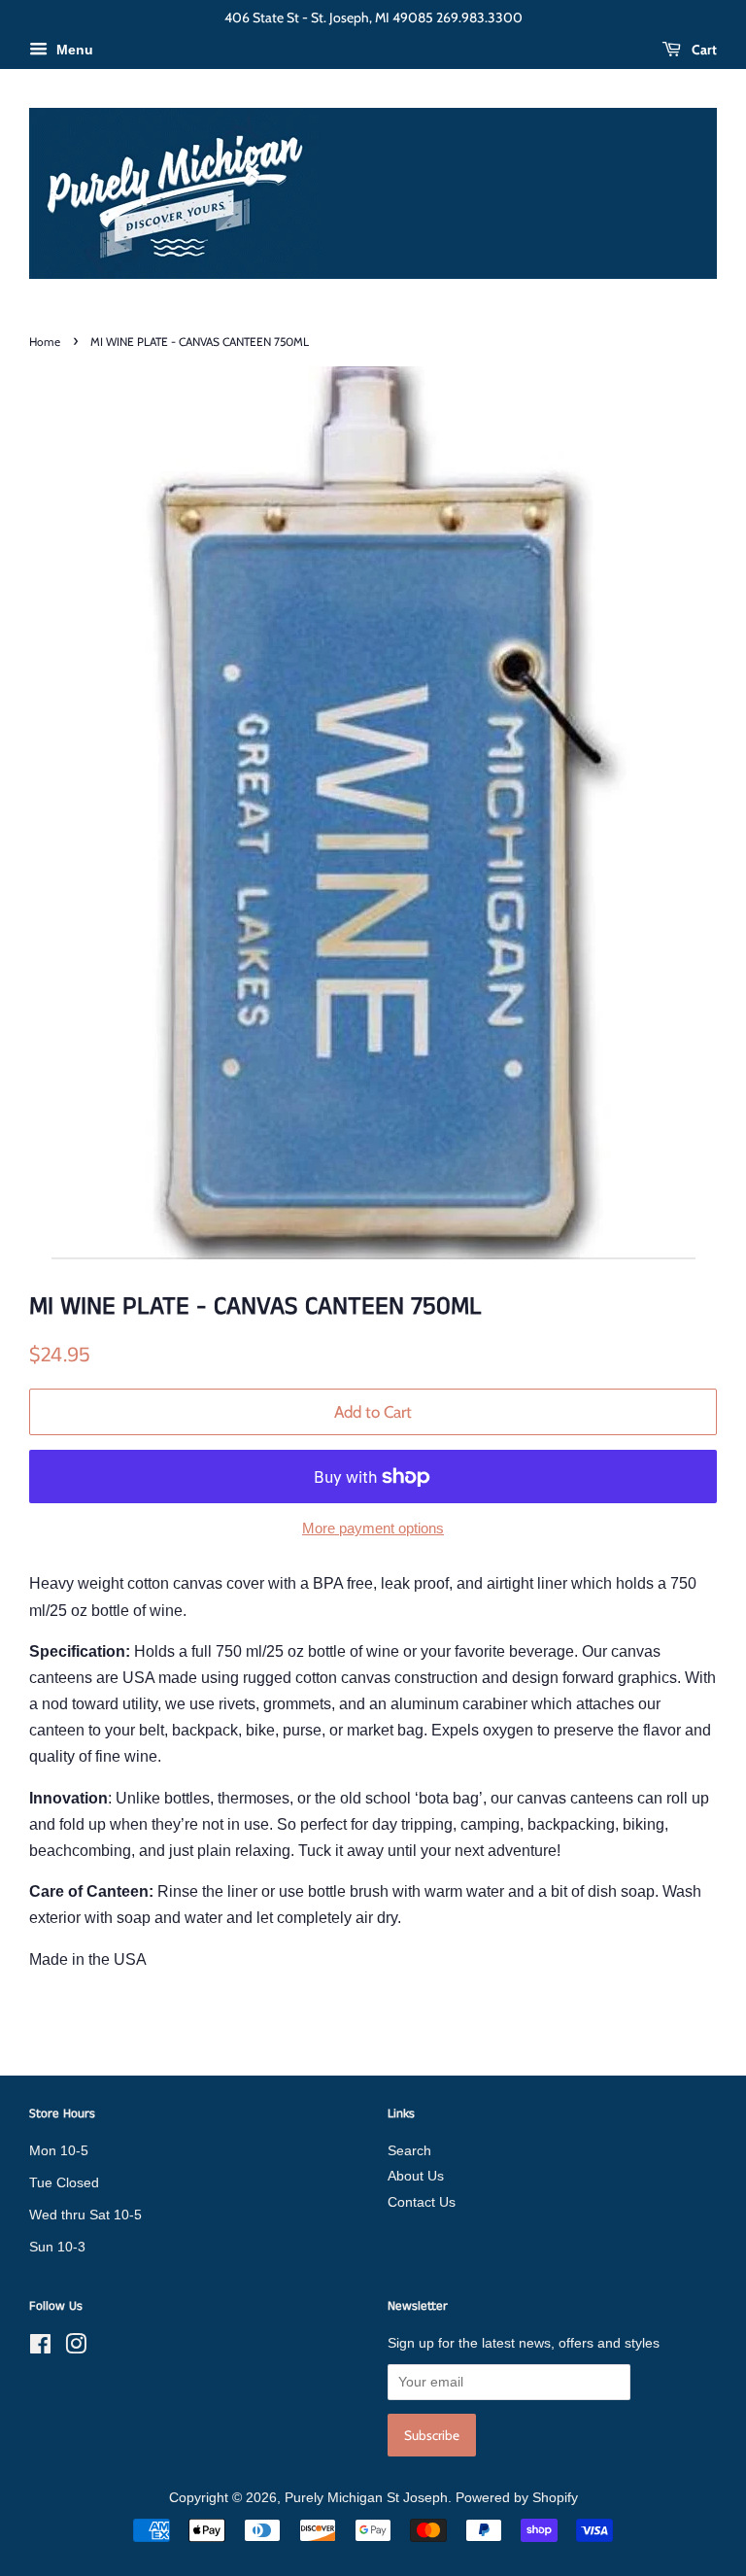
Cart (703, 50)
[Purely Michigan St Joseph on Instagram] (76, 2348)
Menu (73, 50)
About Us (416, 2176)
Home (45, 342)
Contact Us (422, 2202)
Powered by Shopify (517, 2498)
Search (409, 2151)
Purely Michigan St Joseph (366, 2498)
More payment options (373, 1528)
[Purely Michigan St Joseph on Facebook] (40, 2348)
